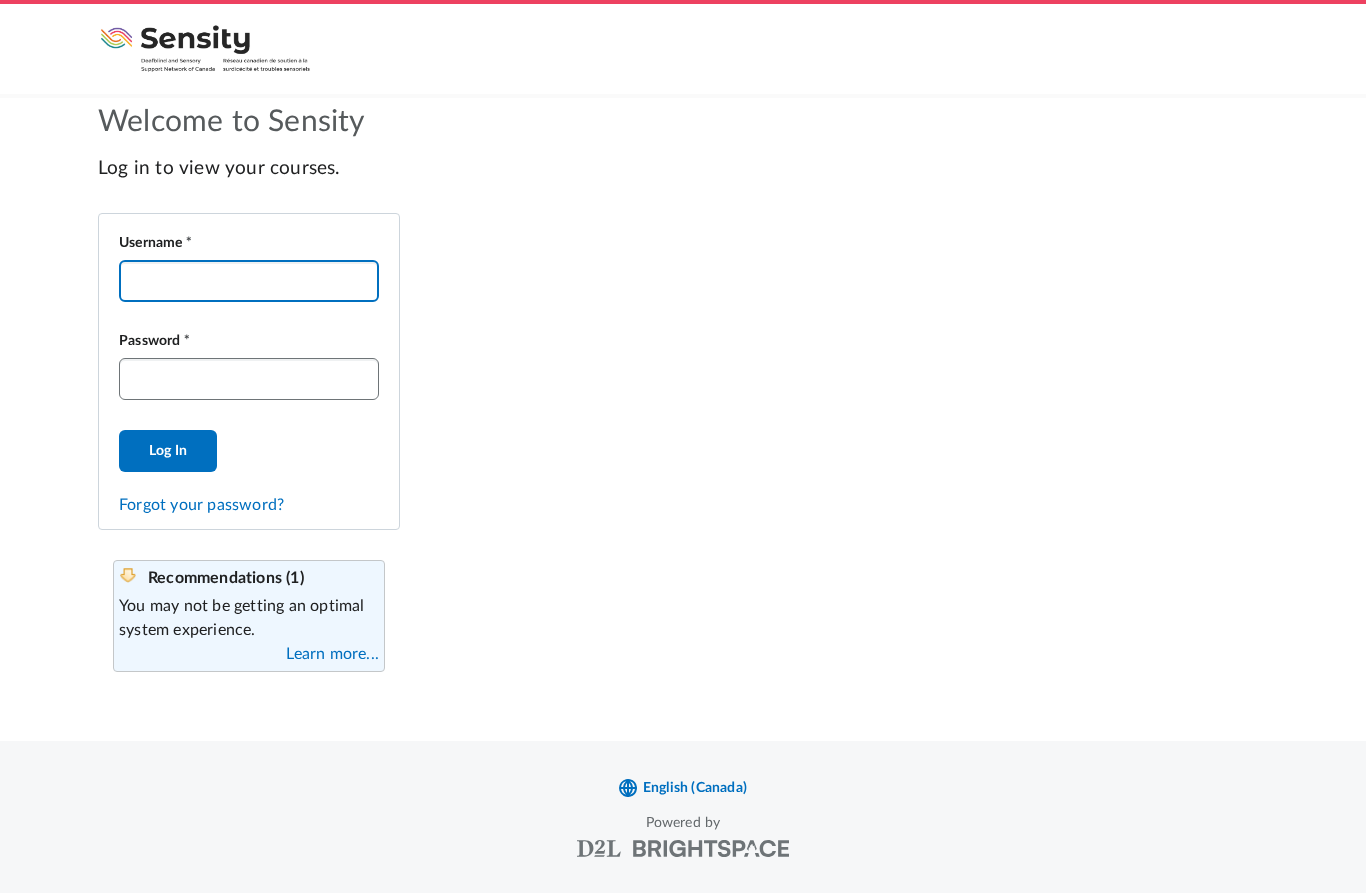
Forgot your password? (201, 505)
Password (150, 341)
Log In (168, 451)
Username (151, 243)
